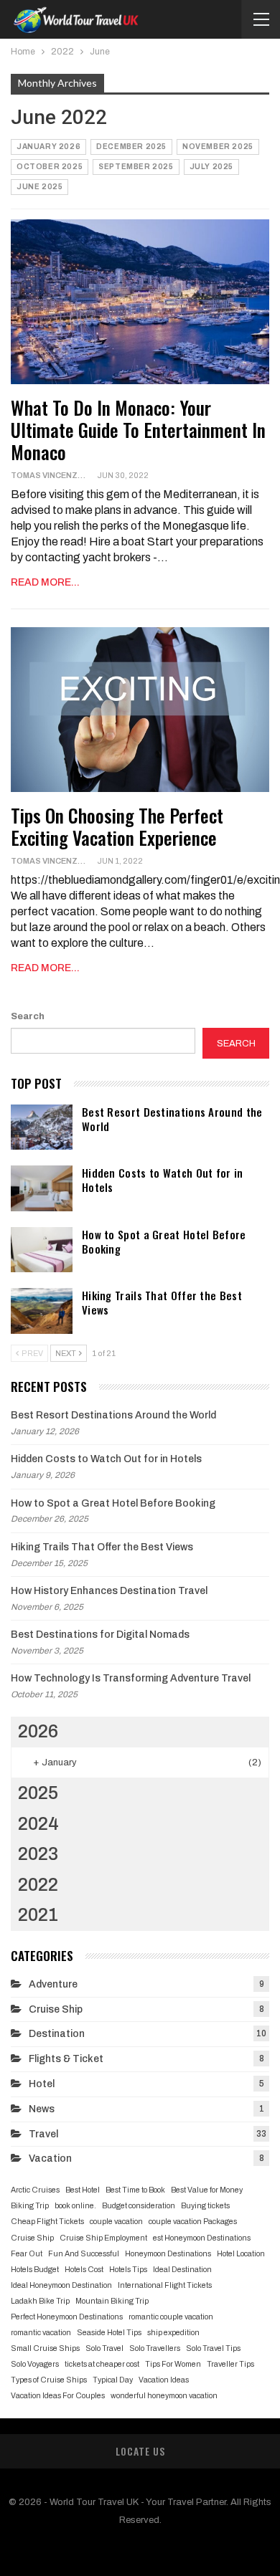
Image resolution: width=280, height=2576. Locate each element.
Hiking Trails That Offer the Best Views (162, 1302)
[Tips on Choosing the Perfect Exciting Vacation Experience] (140, 710)
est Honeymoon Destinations (202, 2238)
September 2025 (136, 167)
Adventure (53, 1984)
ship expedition (173, 2333)
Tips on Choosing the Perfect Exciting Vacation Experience (117, 826)
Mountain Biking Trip (112, 2301)
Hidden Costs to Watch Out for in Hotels (163, 1180)
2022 (38, 1885)
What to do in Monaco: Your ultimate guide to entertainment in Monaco (138, 430)
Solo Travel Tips (213, 2348)
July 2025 (211, 167)
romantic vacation (41, 2333)
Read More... (45, 582)
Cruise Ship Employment (103, 2238)
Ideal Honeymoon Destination (61, 2285)
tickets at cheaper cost (102, 2364)
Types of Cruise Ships (49, 2380)
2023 (38, 1854)
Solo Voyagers (35, 2364)
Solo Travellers (155, 2348)
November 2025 (218, 147)
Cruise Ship (56, 2009)
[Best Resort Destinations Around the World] (42, 1127)
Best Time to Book (135, 2190)
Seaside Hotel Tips (109, 2333)
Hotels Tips (128, 2270)
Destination (57, 2034)
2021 (38, 1915)
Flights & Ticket (66, 2059)
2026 (38, 1731)
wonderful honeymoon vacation (164, 2396)
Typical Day (113, 2380)
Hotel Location (241, 2254)
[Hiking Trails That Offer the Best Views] (42, 1311)
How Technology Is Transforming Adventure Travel (131, 1678)
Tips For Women (173, 2364)
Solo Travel (104, 2348)
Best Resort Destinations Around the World (172, 1119)
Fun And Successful (84, 2254)
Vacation (50, 2158)
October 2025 (50, 167)
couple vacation (116, 2222)
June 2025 (39, 187)
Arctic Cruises (35, 2190)
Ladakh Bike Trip (40, 2301)
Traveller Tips (230, 2364)
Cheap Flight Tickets (47, 2222)
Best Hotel (83, 2190)
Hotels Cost (84, 2270)
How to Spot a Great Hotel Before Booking (164, 1241)
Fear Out (27, 2254)
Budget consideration (139, 2206)
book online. (75, 2206)
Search (28, 1016)
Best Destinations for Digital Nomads (100, 1635)
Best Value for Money (207, 2190)
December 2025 (131, 147)
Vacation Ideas (164, 2380)
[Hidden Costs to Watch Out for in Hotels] (42, 1188)
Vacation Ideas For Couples (58, 2396)
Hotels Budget (35, 2270)
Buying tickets (205, 2206)
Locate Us (140, 2451)
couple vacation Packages (193, 2222)
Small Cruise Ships (45, 2348)
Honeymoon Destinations (168, 2254)
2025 (38, 1793)
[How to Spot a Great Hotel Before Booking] (42, 1250)
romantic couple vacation (171, 2317)
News (42, 2109)
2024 (38, 1824)
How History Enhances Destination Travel (109, 1591)
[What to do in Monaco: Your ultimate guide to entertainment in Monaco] (140, 302)
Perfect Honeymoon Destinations (67, 2317)
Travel (43, 2134)
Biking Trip (30, 2206)
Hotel (42, 2084)
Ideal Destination (182, 2270)
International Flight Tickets (165, 2285)
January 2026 (48, 147)
